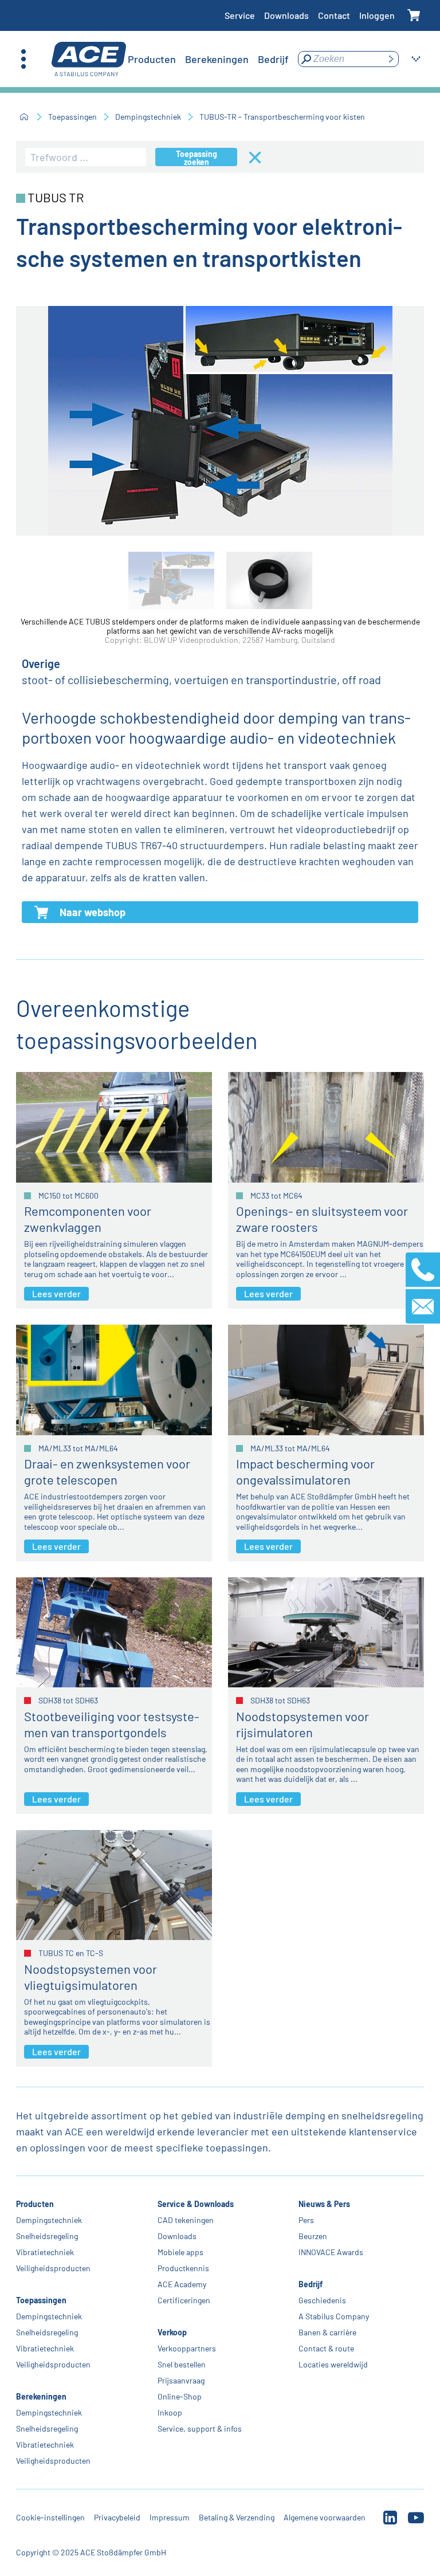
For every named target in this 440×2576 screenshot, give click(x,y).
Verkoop (172, 2332)
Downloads (286, 15)
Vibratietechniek (45, 2252)
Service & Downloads (196, 2204)
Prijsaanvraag (181, 2380)
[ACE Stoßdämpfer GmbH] (89, 59)
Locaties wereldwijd (333, 2364)
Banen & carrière (327, 2332)
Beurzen (313, 2236)
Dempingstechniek (148, 117)
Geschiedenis (322, 2300)
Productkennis (183, 2268)
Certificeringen (184, 2300)
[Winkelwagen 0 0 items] (414, 16)
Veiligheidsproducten (53, 2268)
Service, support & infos (200, 2428)
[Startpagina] (24, 117)
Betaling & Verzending (237, 2517)
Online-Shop (180, 2396)
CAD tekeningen (186, 2220)
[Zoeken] (391, 59)
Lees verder (56, 1293)
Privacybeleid (117, 2517)
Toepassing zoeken (197, 158)
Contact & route (326, 2348)
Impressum (170, 2517)
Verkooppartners (187, 2348)
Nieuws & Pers (324, 2204)
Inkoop (170, 2412)
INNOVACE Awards (331, 2252)
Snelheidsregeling (47, 2236)
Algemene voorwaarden (325, 2517)
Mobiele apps (180, 2252)
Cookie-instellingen (50, 2517)
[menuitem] (152, 59)
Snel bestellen (182, 2364)
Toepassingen (72, 117)
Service (240, 15)
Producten (35, 2204)
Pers (306, 2220)
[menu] (208, 59)
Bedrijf (311, 2284)
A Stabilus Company (334, 2316)
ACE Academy (182, 2284)
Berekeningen (41, 2396)
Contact (334, 15)
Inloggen (377, 15)
